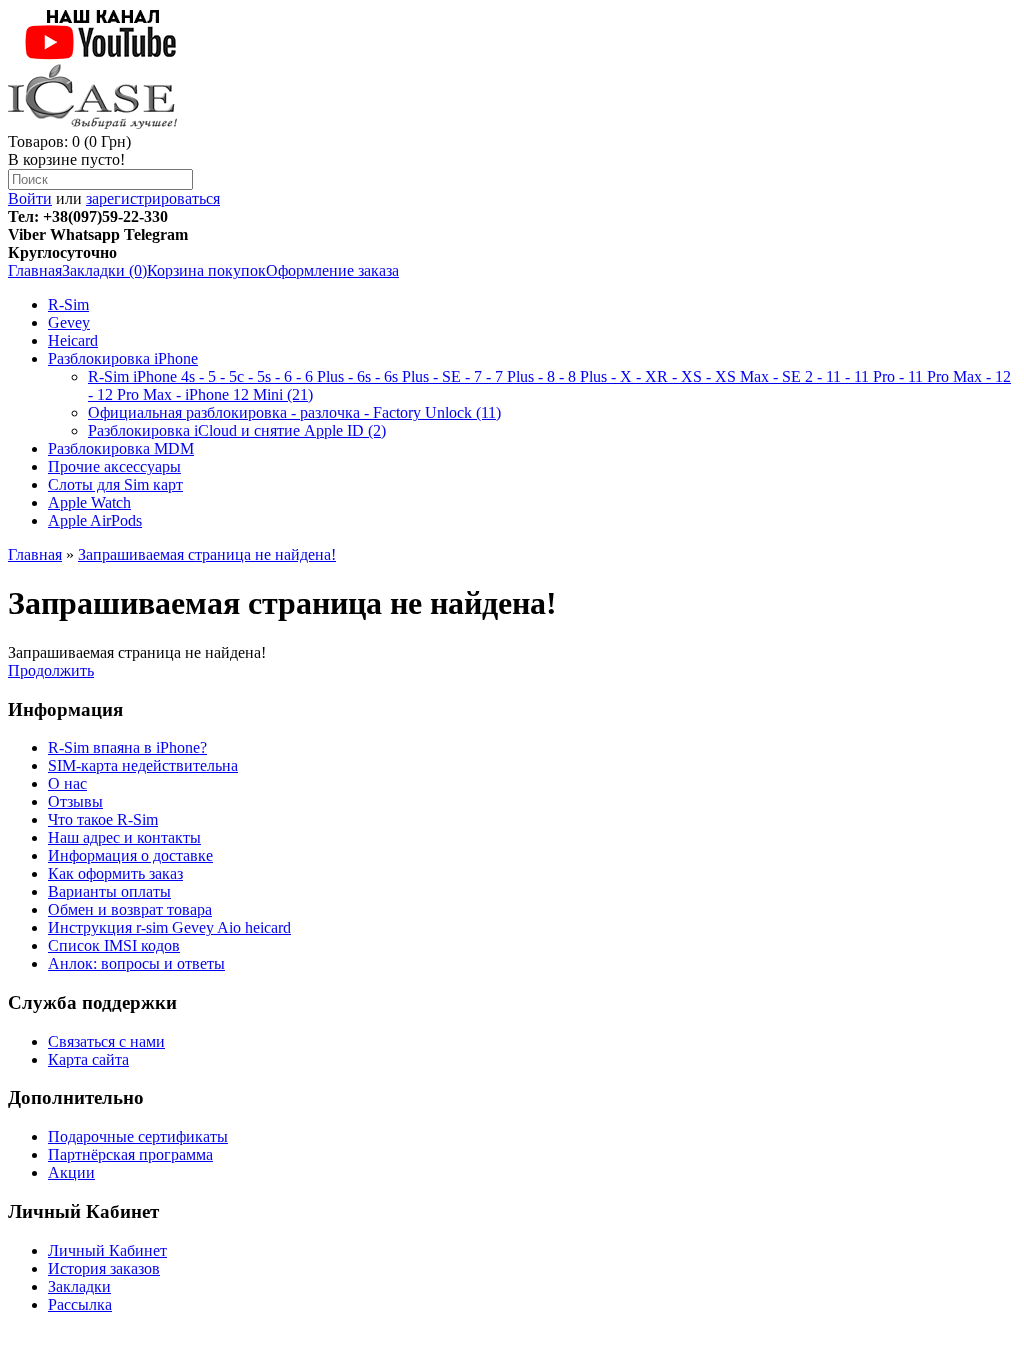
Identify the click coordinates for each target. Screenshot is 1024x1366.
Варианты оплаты (109, 891)
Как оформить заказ (115, 873)
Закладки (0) (104, 270)
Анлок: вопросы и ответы (136, 963)
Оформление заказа (332, 270)
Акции (71, 1172)
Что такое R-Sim (103, 819)
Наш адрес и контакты (124, 837)
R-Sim (68, 304)
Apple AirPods (95, 520)
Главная (35, 270)
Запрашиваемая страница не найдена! (207, 554)
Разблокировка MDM (121, 448)
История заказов (104, 1268)
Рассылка (80, 1304)
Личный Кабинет (107, 1250)
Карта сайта (88, 1059)
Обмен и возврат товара (130, 909)
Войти (30, 198)
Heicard (73, 340)
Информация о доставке (130, 855)
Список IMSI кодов (114, 945)
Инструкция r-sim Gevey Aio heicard (169, 927)
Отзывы (75, 801)
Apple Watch (89, 502)
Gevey (69, 322)
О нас (67, 783)
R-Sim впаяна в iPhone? (127, 747)
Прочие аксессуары (114, 466)
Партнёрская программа (130, 1154)
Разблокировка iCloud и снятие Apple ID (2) (237, 430)
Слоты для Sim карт (115, 484)
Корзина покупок (206, 270)
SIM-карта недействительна (143, 765)
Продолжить (51, 670)
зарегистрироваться (153, 198)
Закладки (79, 1286)
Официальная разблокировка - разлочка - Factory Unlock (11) (294, 412)
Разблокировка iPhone (123, 358)
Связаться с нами (106, 1041)
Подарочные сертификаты (138, 1136)
